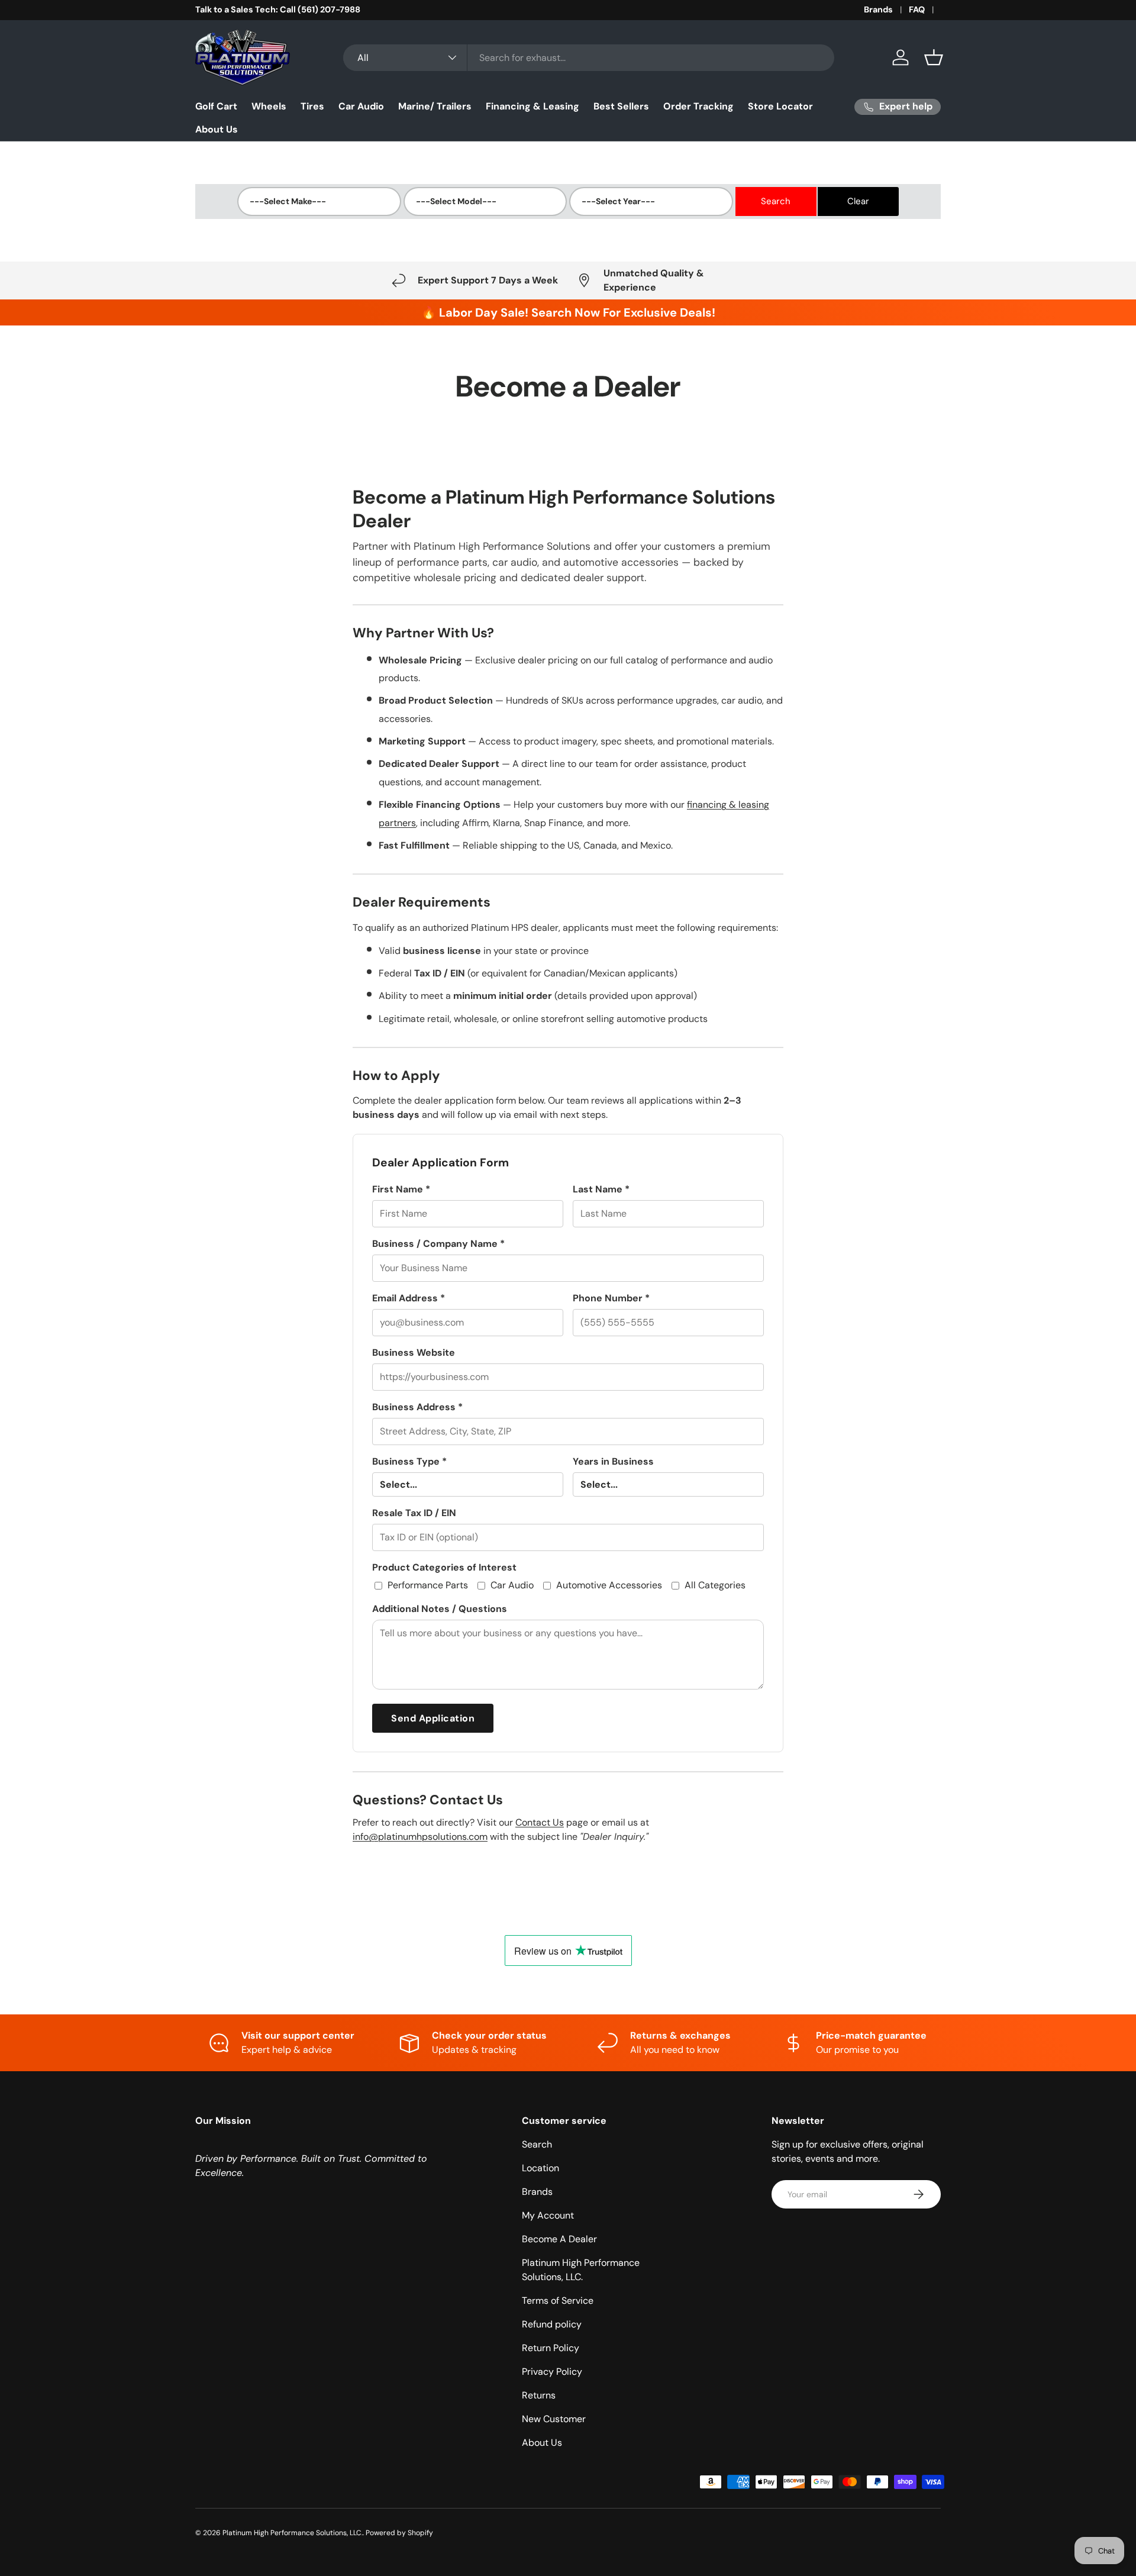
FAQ (917, 9)
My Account (548, 2215)
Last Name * (601, 1189)
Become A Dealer (559, 2239)
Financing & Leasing (532, 106)
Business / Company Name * (438, 1244)
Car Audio (361, 106)
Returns (539, 2395)
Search (537, 2144)
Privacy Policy (552, 2372)
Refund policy (552, 2324)
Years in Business (613, 1461)
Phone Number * (611, 1298)
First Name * (401, 1189)
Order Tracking (698, 106)
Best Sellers (621, 106)
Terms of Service (558, 2301)
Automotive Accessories (609, 1585)
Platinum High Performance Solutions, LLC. (293, 2533)
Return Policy (551, 2348)
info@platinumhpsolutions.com (420, 1837)
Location (540, 2168)
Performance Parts (428, 1585)
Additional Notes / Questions (440, 1609)
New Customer (554, 2419)
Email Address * (409, 1298)
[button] (934, 57)
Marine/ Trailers (435, 106)
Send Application (433, 1718)
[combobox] (589, 58)
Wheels (269, 106)
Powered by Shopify (399, 2533)
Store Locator (780, 106)
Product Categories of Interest (444, 1567)
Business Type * (409, 1461)
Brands (878, 9)
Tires (312, 106)
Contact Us (540, 1822)
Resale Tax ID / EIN (414, 1513)
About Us (217, 129)
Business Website (414, 1353)
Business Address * (417, 1407)
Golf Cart (216, 106)
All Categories (715, 1585)
